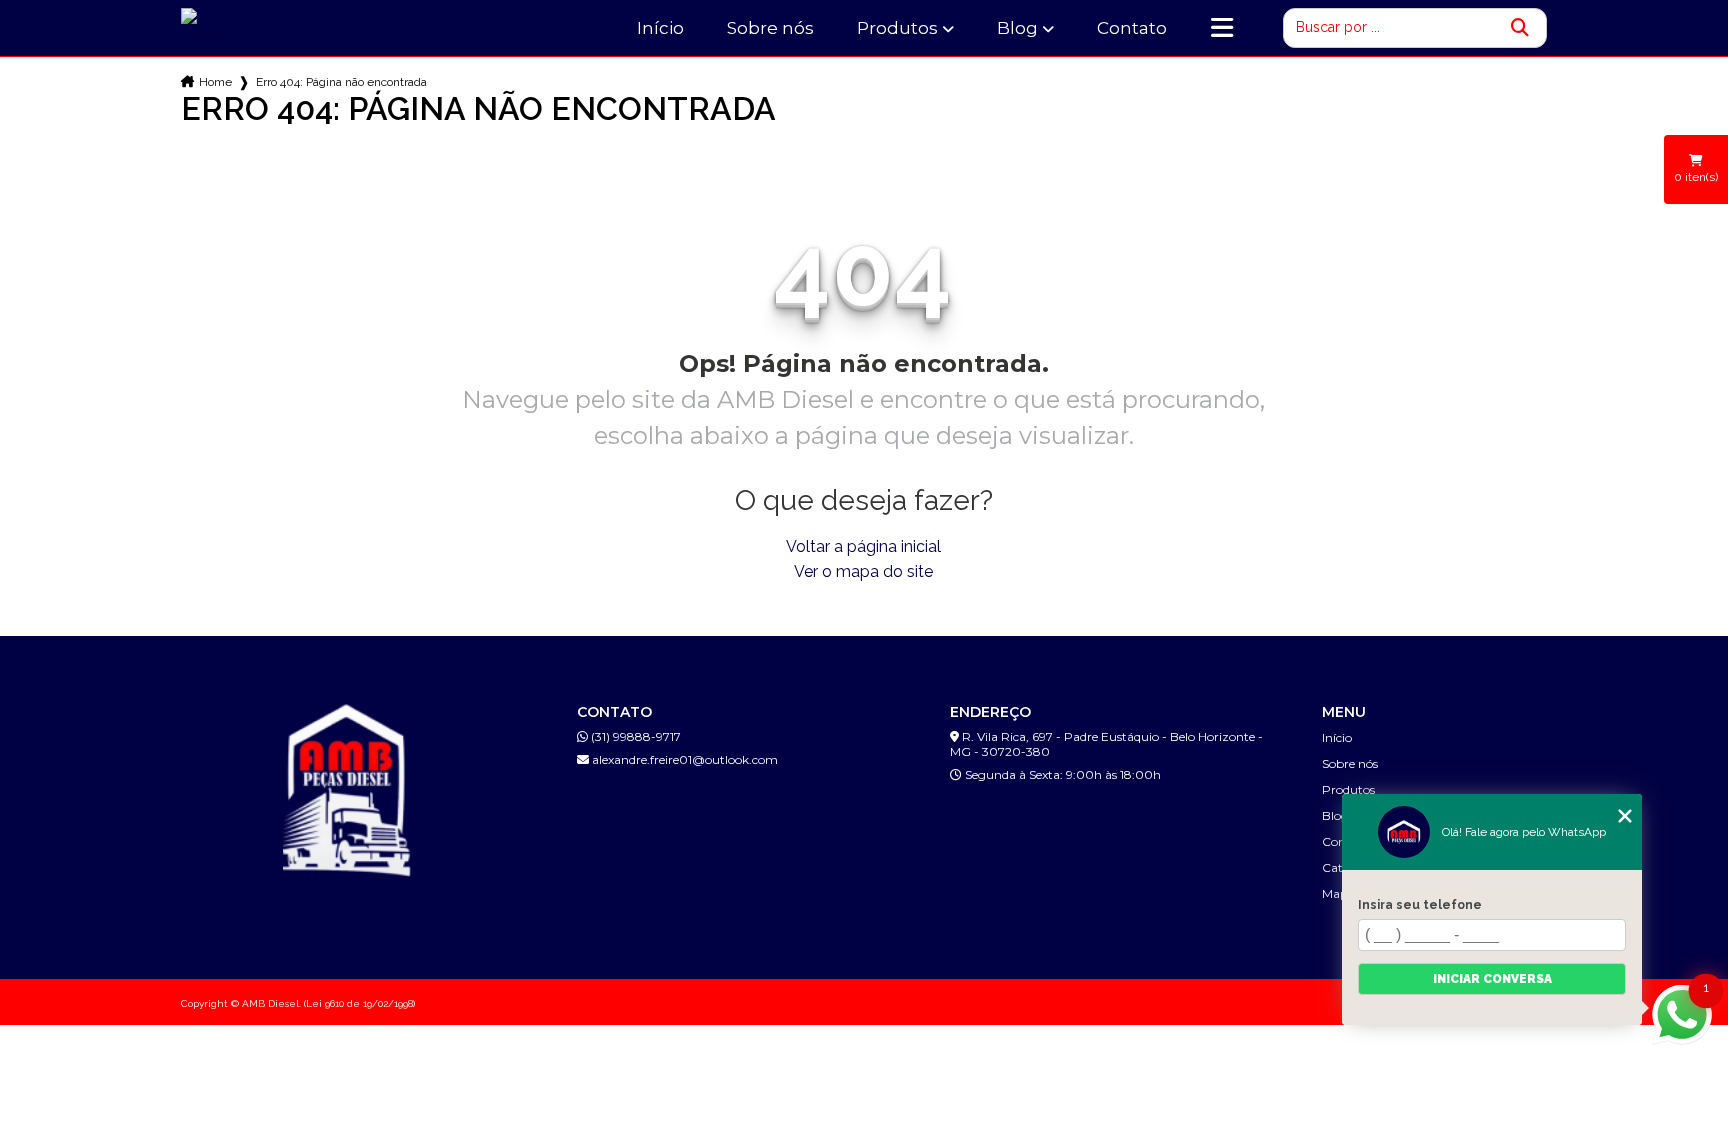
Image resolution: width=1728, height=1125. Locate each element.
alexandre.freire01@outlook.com (683, 759)
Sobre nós (770, 28)
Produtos (897, 28)
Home (215, 82)
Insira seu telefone (1420, 905)
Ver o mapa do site (863, 571)
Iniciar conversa (1492, 979)
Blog (1017, 28)
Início (660, 28)
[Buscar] (1520, 28)
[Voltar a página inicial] (231, 27)
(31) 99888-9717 (634, 736)
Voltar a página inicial (863, 546)
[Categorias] (1222, 28)
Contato (1132, 28)
